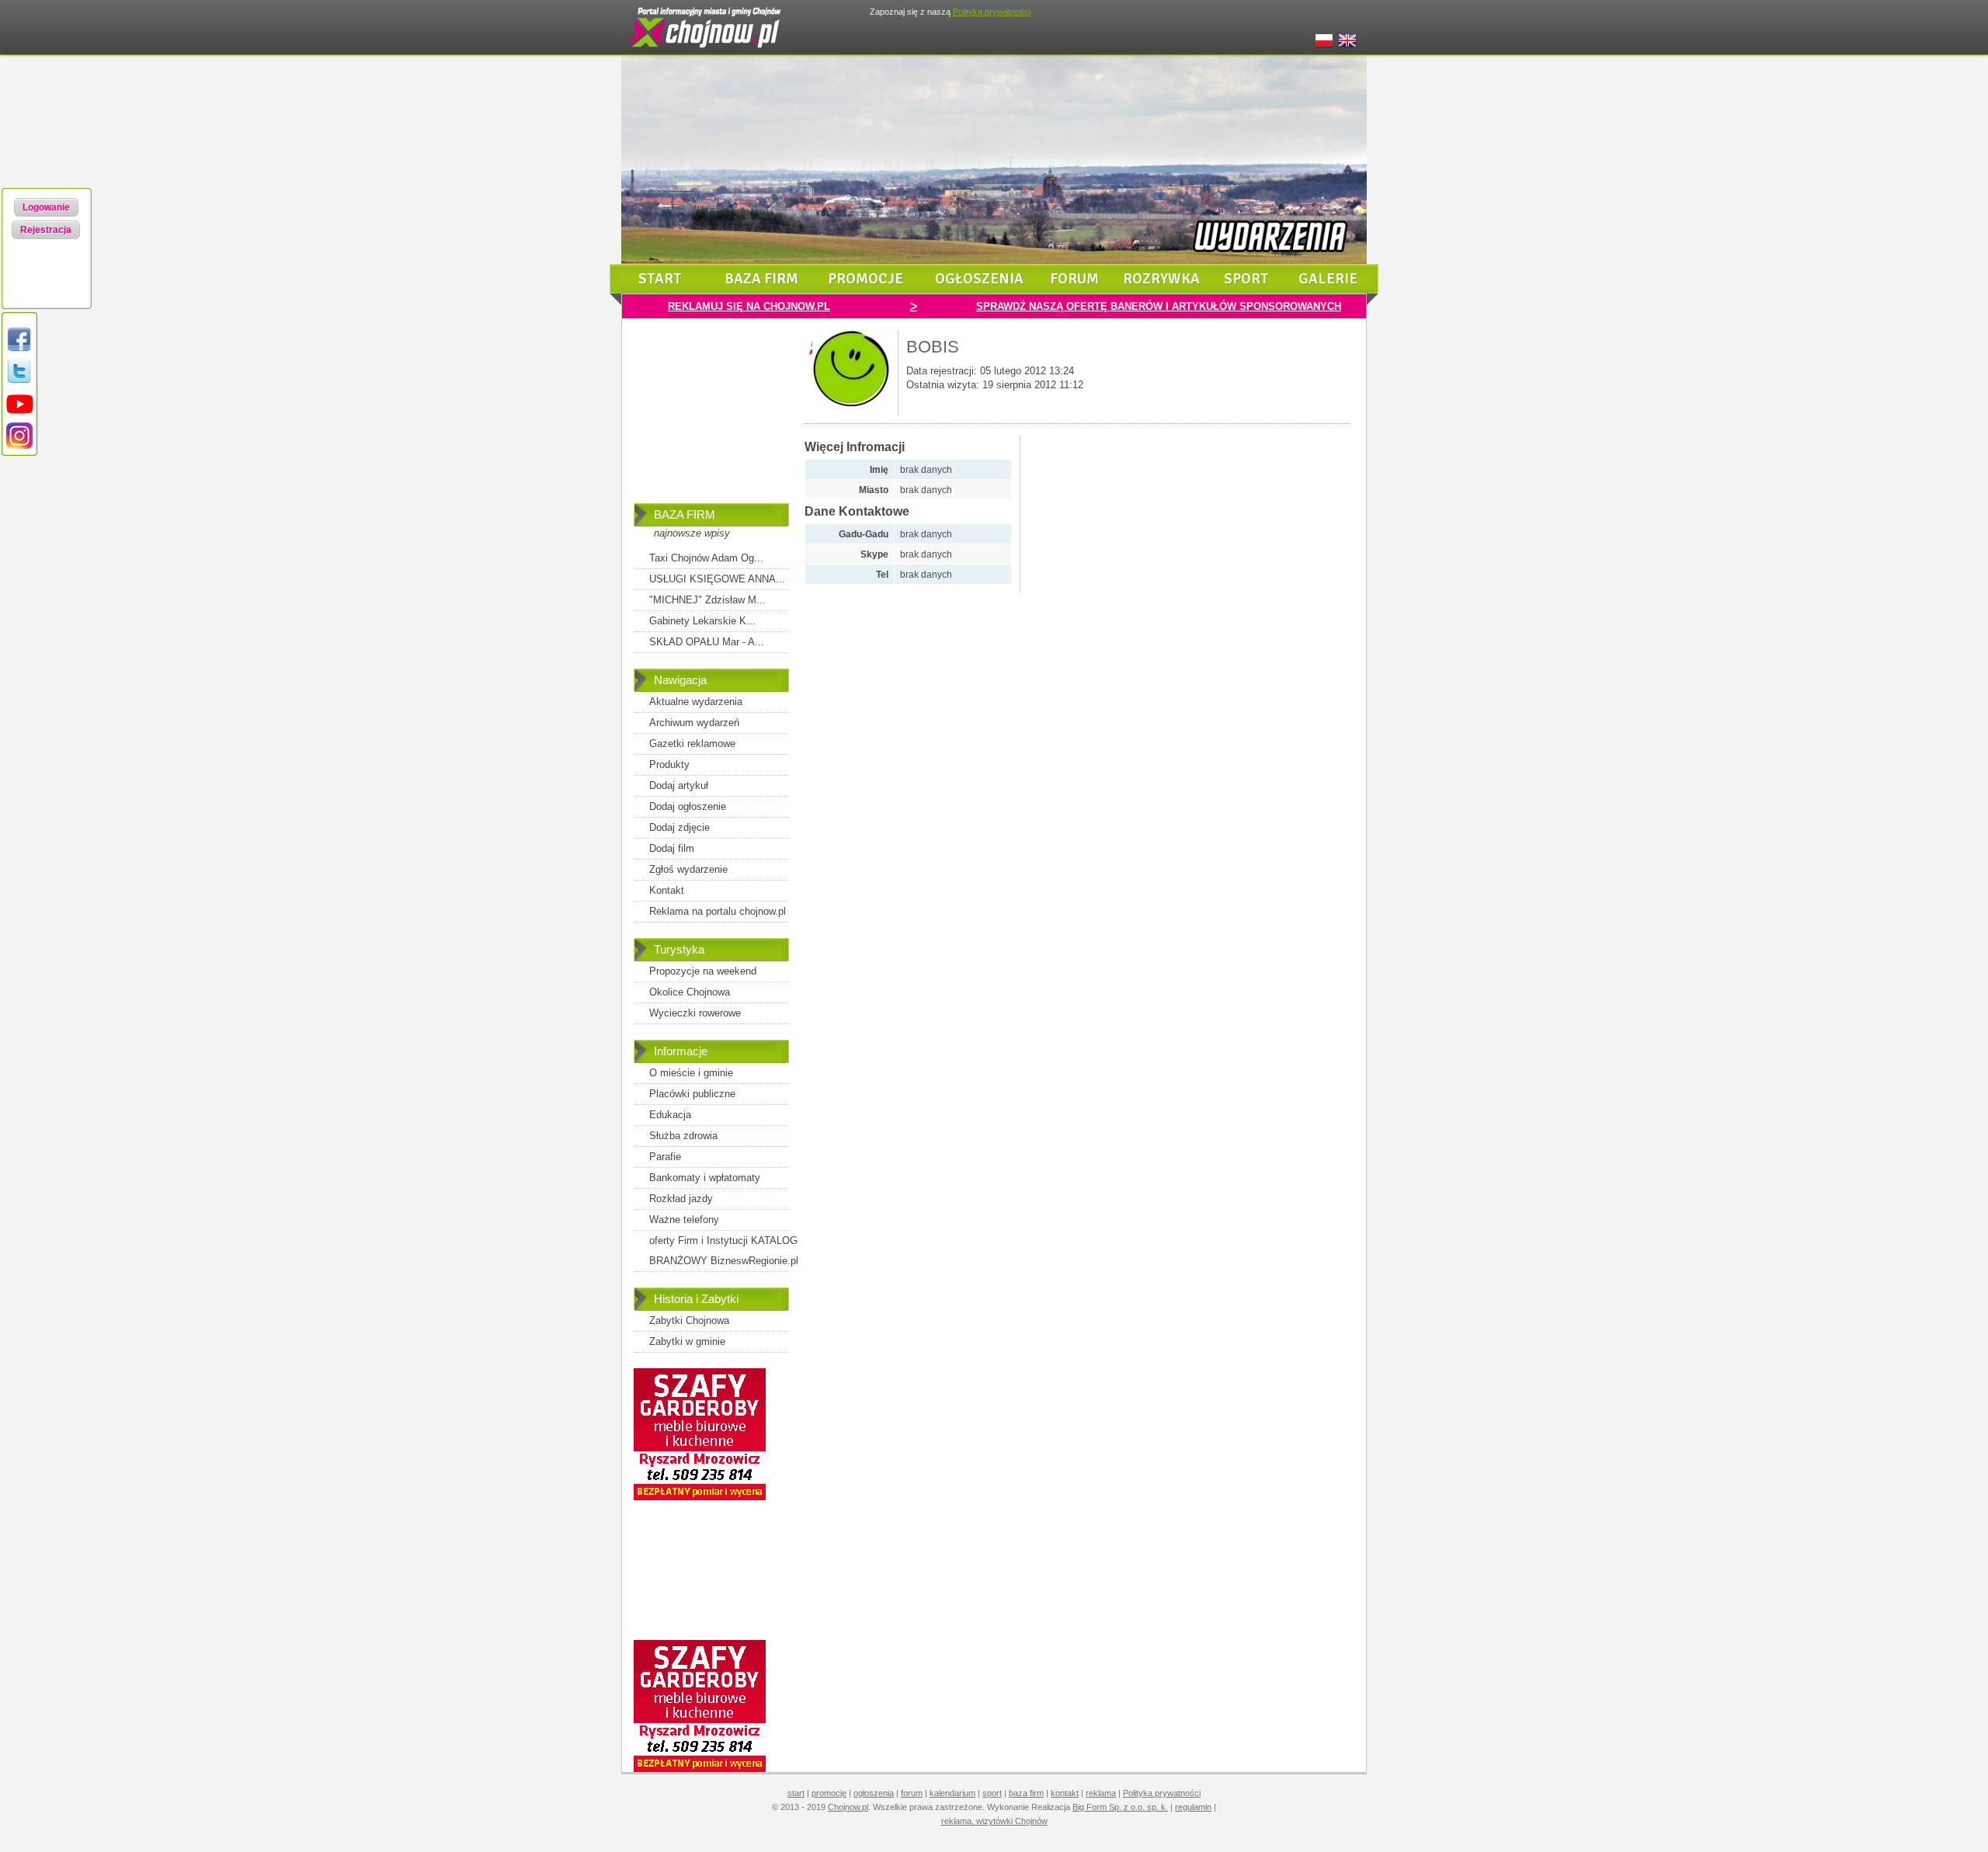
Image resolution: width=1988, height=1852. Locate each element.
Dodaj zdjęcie (679, 827)
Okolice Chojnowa (690, 992)
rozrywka (1161, 279)
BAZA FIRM (685, 514)
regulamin (1193, 1807)
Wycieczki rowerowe (695, 1013)
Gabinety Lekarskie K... (702, 621)
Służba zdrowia (683, 1136)
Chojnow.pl (848, 1807)
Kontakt (667, 890)
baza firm (761, 279)
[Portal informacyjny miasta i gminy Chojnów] (707, 51)
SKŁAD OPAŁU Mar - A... (707, 642)
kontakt (1065, 1793)
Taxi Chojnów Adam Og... (706, 558)
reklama (1101, 1793)
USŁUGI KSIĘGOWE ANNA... (717, 579)
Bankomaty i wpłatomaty (705, 1178)
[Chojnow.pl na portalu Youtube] (19, 414)
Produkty (669, 764)
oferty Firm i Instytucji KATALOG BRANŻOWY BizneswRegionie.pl (724, 1251)
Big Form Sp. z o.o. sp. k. (1120, 1807)
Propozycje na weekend (703, 971)
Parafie (665, 1157)
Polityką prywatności (992, 12)
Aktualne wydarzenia (696, 702)
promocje (865, 279)
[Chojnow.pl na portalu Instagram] (19, 446)
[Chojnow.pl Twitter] (19, 382)
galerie (1328, 279)
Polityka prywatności (1162, 1793)
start (660, 279)
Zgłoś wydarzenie (688, 869)
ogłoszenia (979, 279)
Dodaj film (672, 848)
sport (1246, 279)
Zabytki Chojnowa (689, 1320)
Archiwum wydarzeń (694, 723)
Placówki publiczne (692, 1094)
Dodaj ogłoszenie (688, 806)
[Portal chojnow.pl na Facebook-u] (19, 351)
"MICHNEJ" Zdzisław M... (707, 600)
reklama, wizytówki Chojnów (994, 1821)
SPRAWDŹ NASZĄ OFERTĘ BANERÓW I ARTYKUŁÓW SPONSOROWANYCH (1159, 306)
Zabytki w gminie (687, 1341)
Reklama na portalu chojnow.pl (718, 911)
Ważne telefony (684, 1220)
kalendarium (952, 1793)
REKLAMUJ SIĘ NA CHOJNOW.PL (749, 306)
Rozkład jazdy (681, 1199)
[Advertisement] (711, 422)
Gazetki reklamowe (692, 744)
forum (1074, 279)
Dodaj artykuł (679, 785)
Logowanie (46, 207)
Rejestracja (46, 230)
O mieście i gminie (691, 1073)
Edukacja (670, 1115)
